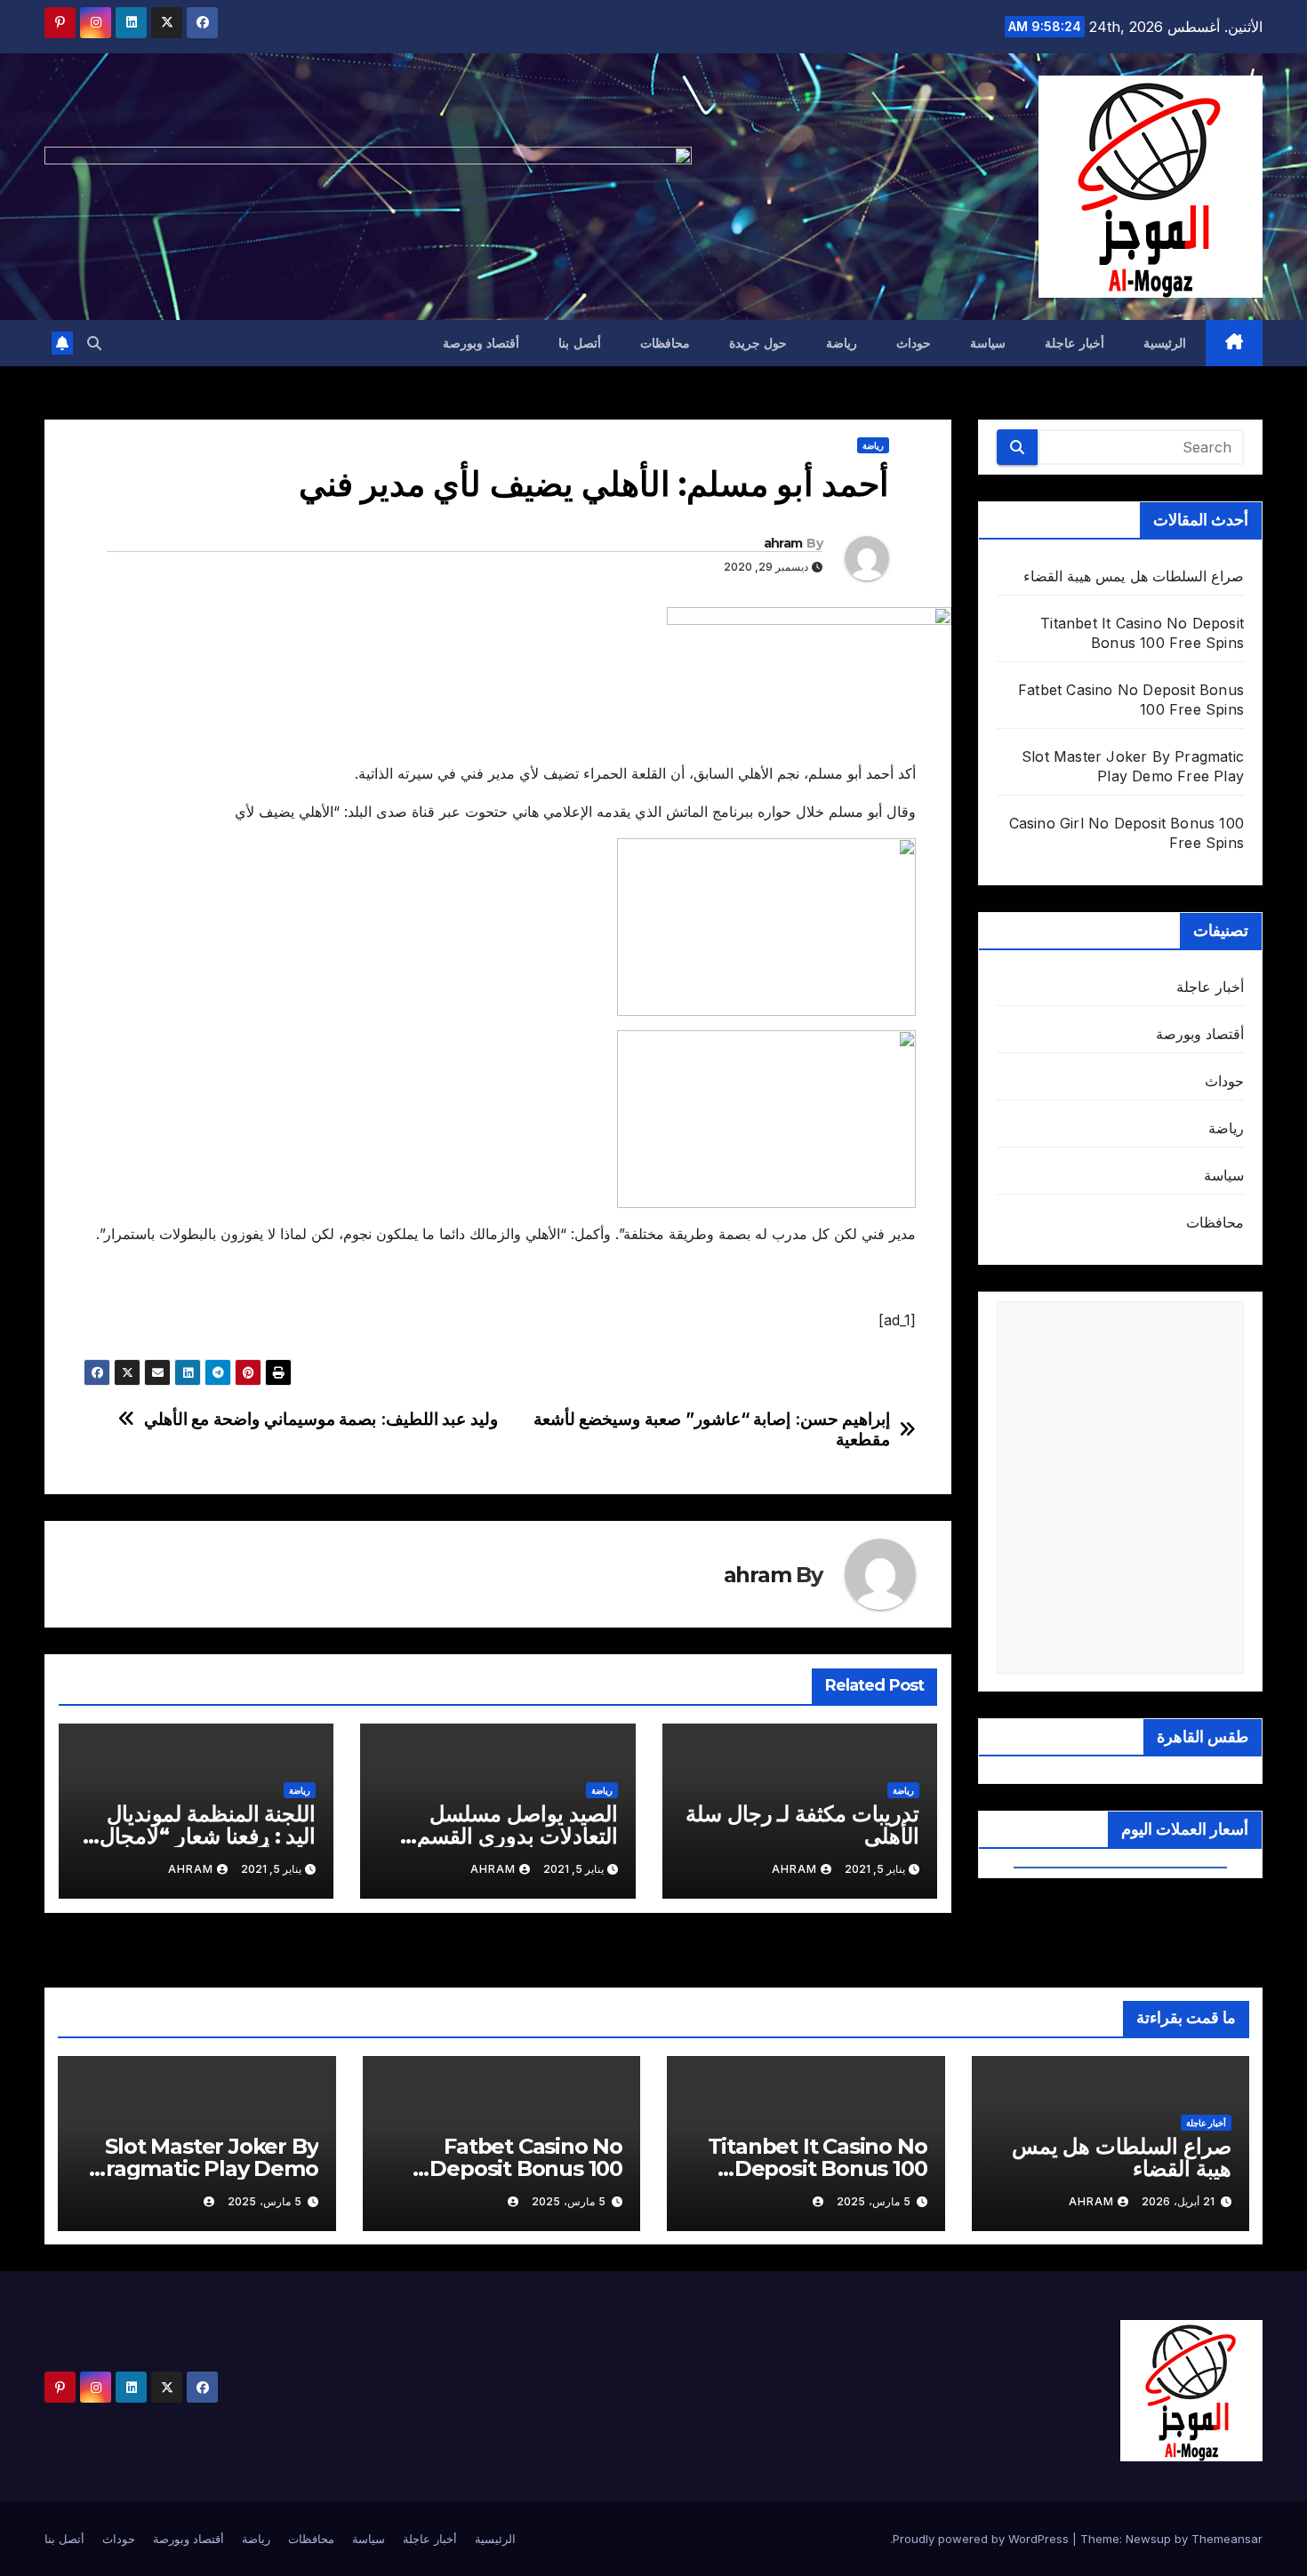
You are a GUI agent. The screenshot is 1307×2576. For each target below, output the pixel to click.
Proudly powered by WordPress (982, 2539)
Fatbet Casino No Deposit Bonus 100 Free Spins (526, 2168)
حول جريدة (758, 343)
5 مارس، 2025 (874, 2201)
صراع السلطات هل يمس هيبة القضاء (1134, 576)
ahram (783, 543)
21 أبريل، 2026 (1178, 2201)
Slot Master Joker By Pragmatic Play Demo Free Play (204, 2168)
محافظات (665, 343)
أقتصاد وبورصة (481, 343)
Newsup (1148, 2539)
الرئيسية (1165, 343)
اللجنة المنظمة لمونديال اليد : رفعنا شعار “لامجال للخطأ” (208, 1836)
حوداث (914, 343)
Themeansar (1227, 2539)
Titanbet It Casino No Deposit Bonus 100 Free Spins (818, 2168)
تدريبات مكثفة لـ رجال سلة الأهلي (802, 1825)
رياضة (842, 343)
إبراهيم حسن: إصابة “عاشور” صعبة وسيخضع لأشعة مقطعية (712, 1429)
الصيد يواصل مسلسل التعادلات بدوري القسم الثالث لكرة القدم (517, 1836)
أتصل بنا (580, 343)
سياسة (988, 343)
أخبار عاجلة (1074, 343)
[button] (94, 343)
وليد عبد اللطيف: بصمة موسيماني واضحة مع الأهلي (321, 1419)
